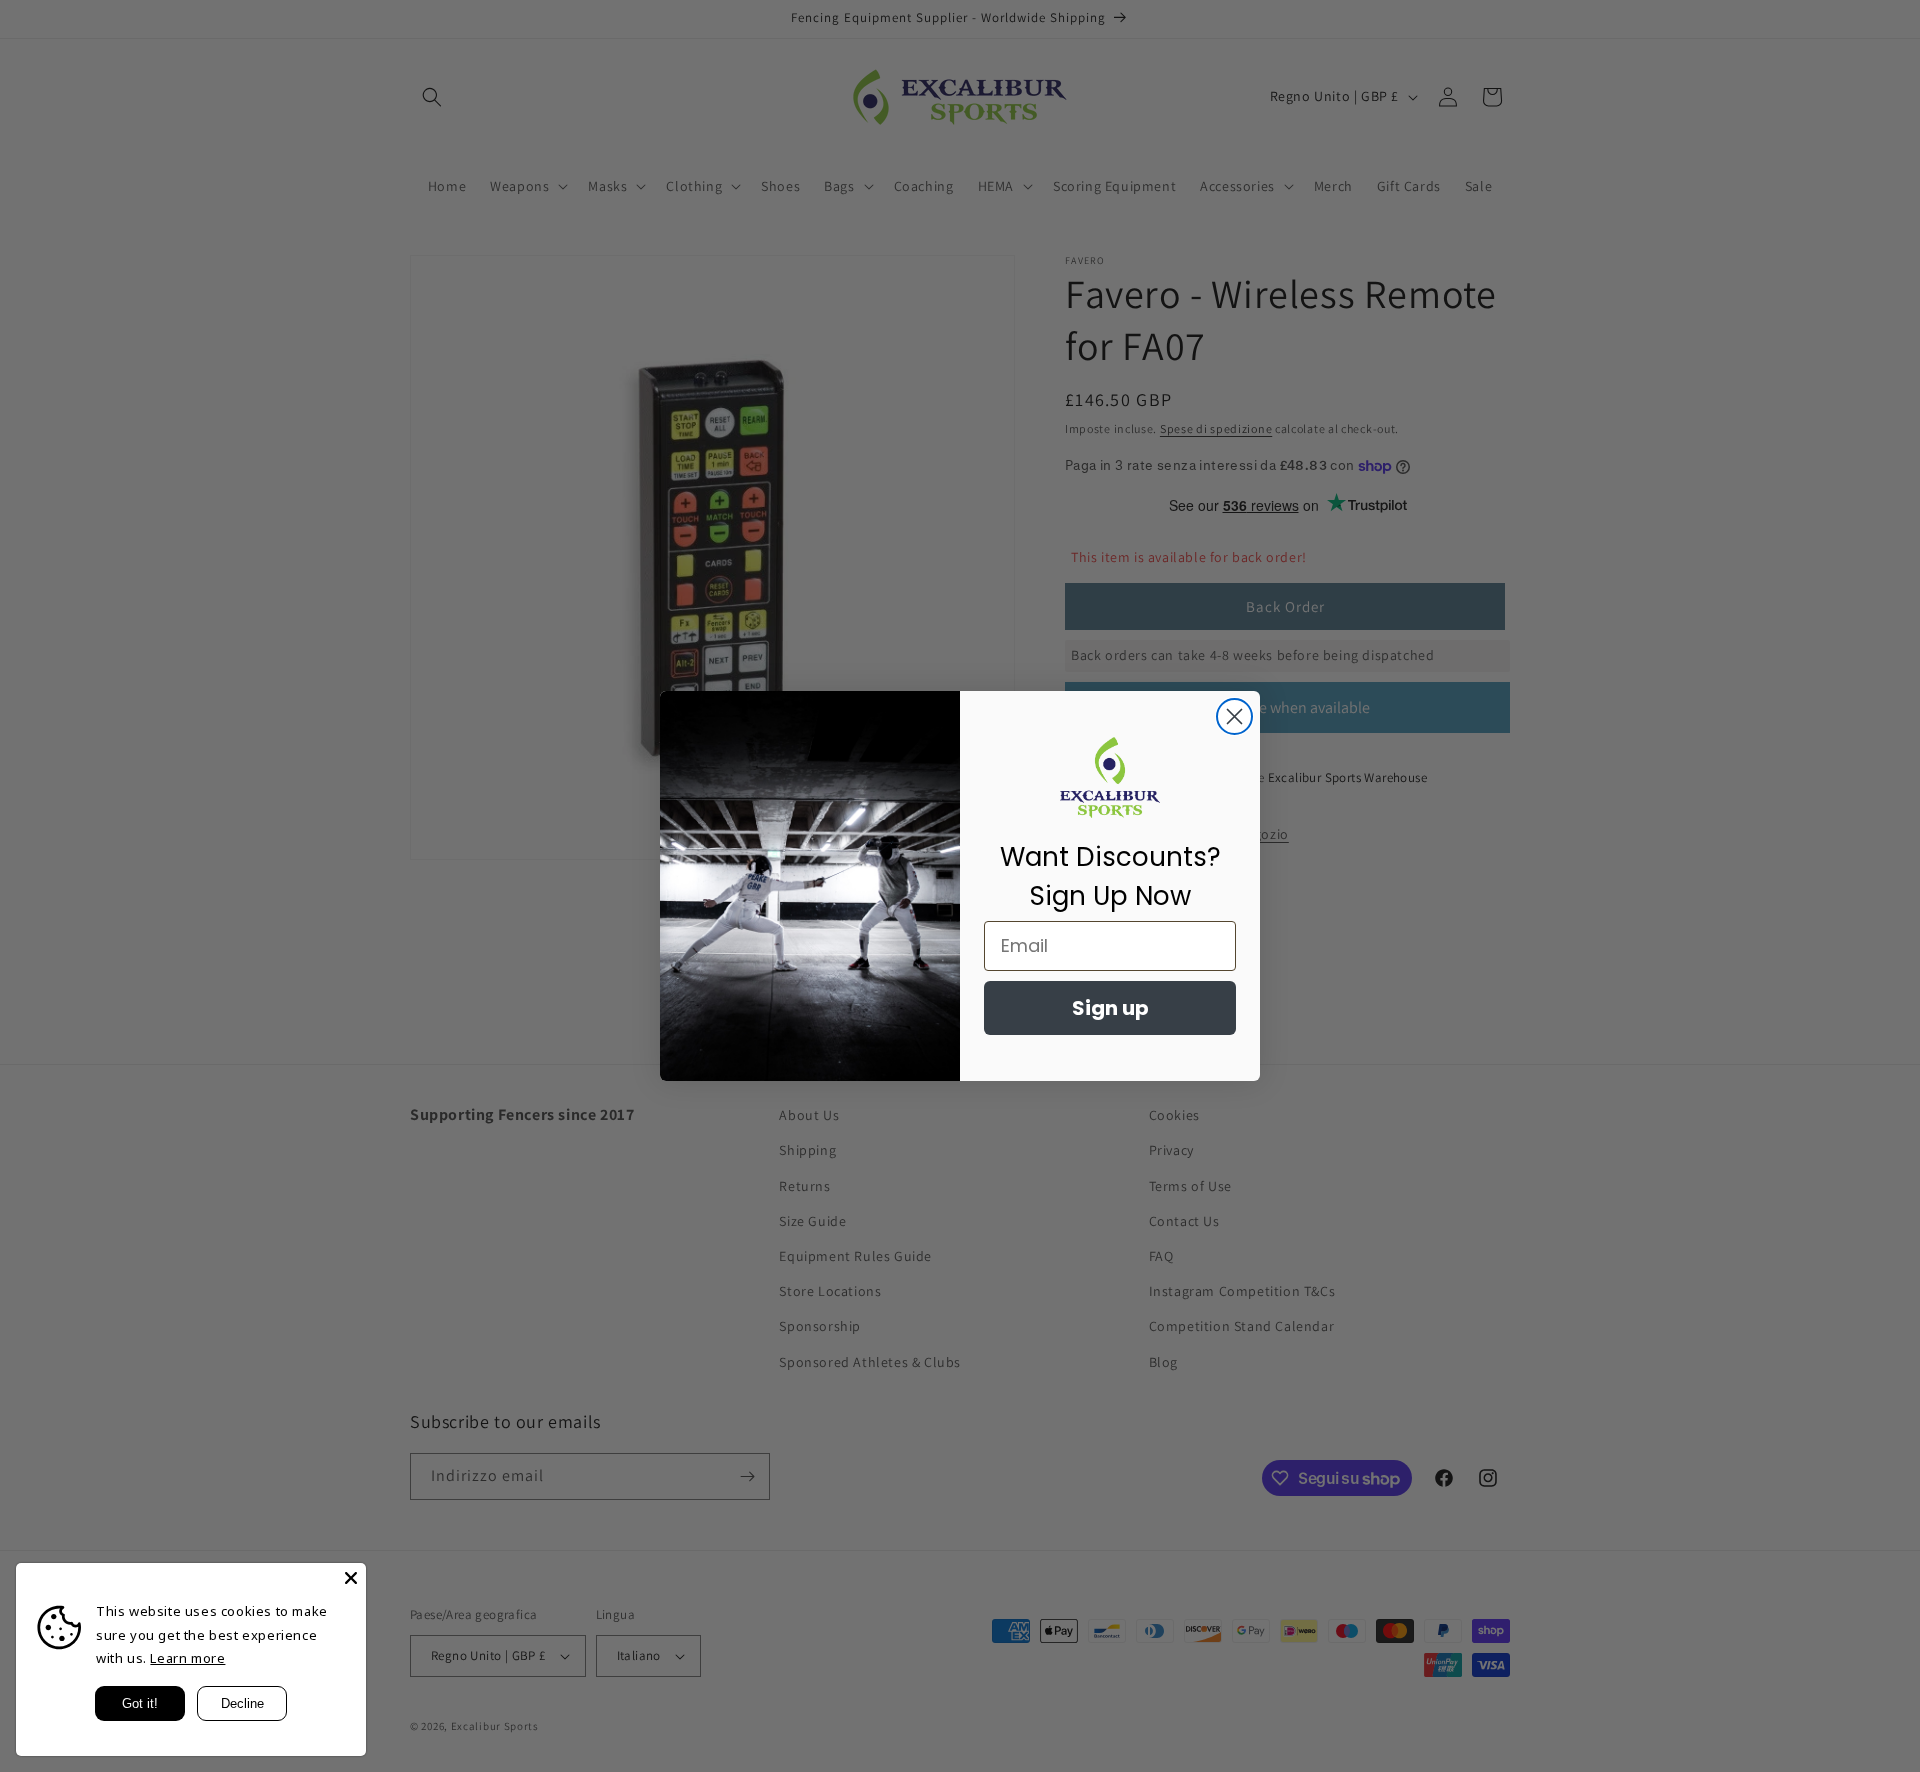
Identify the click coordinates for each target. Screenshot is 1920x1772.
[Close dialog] (1234, 716)
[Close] (351, 1578)
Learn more (187, 1658)
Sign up (1110, 1008)
